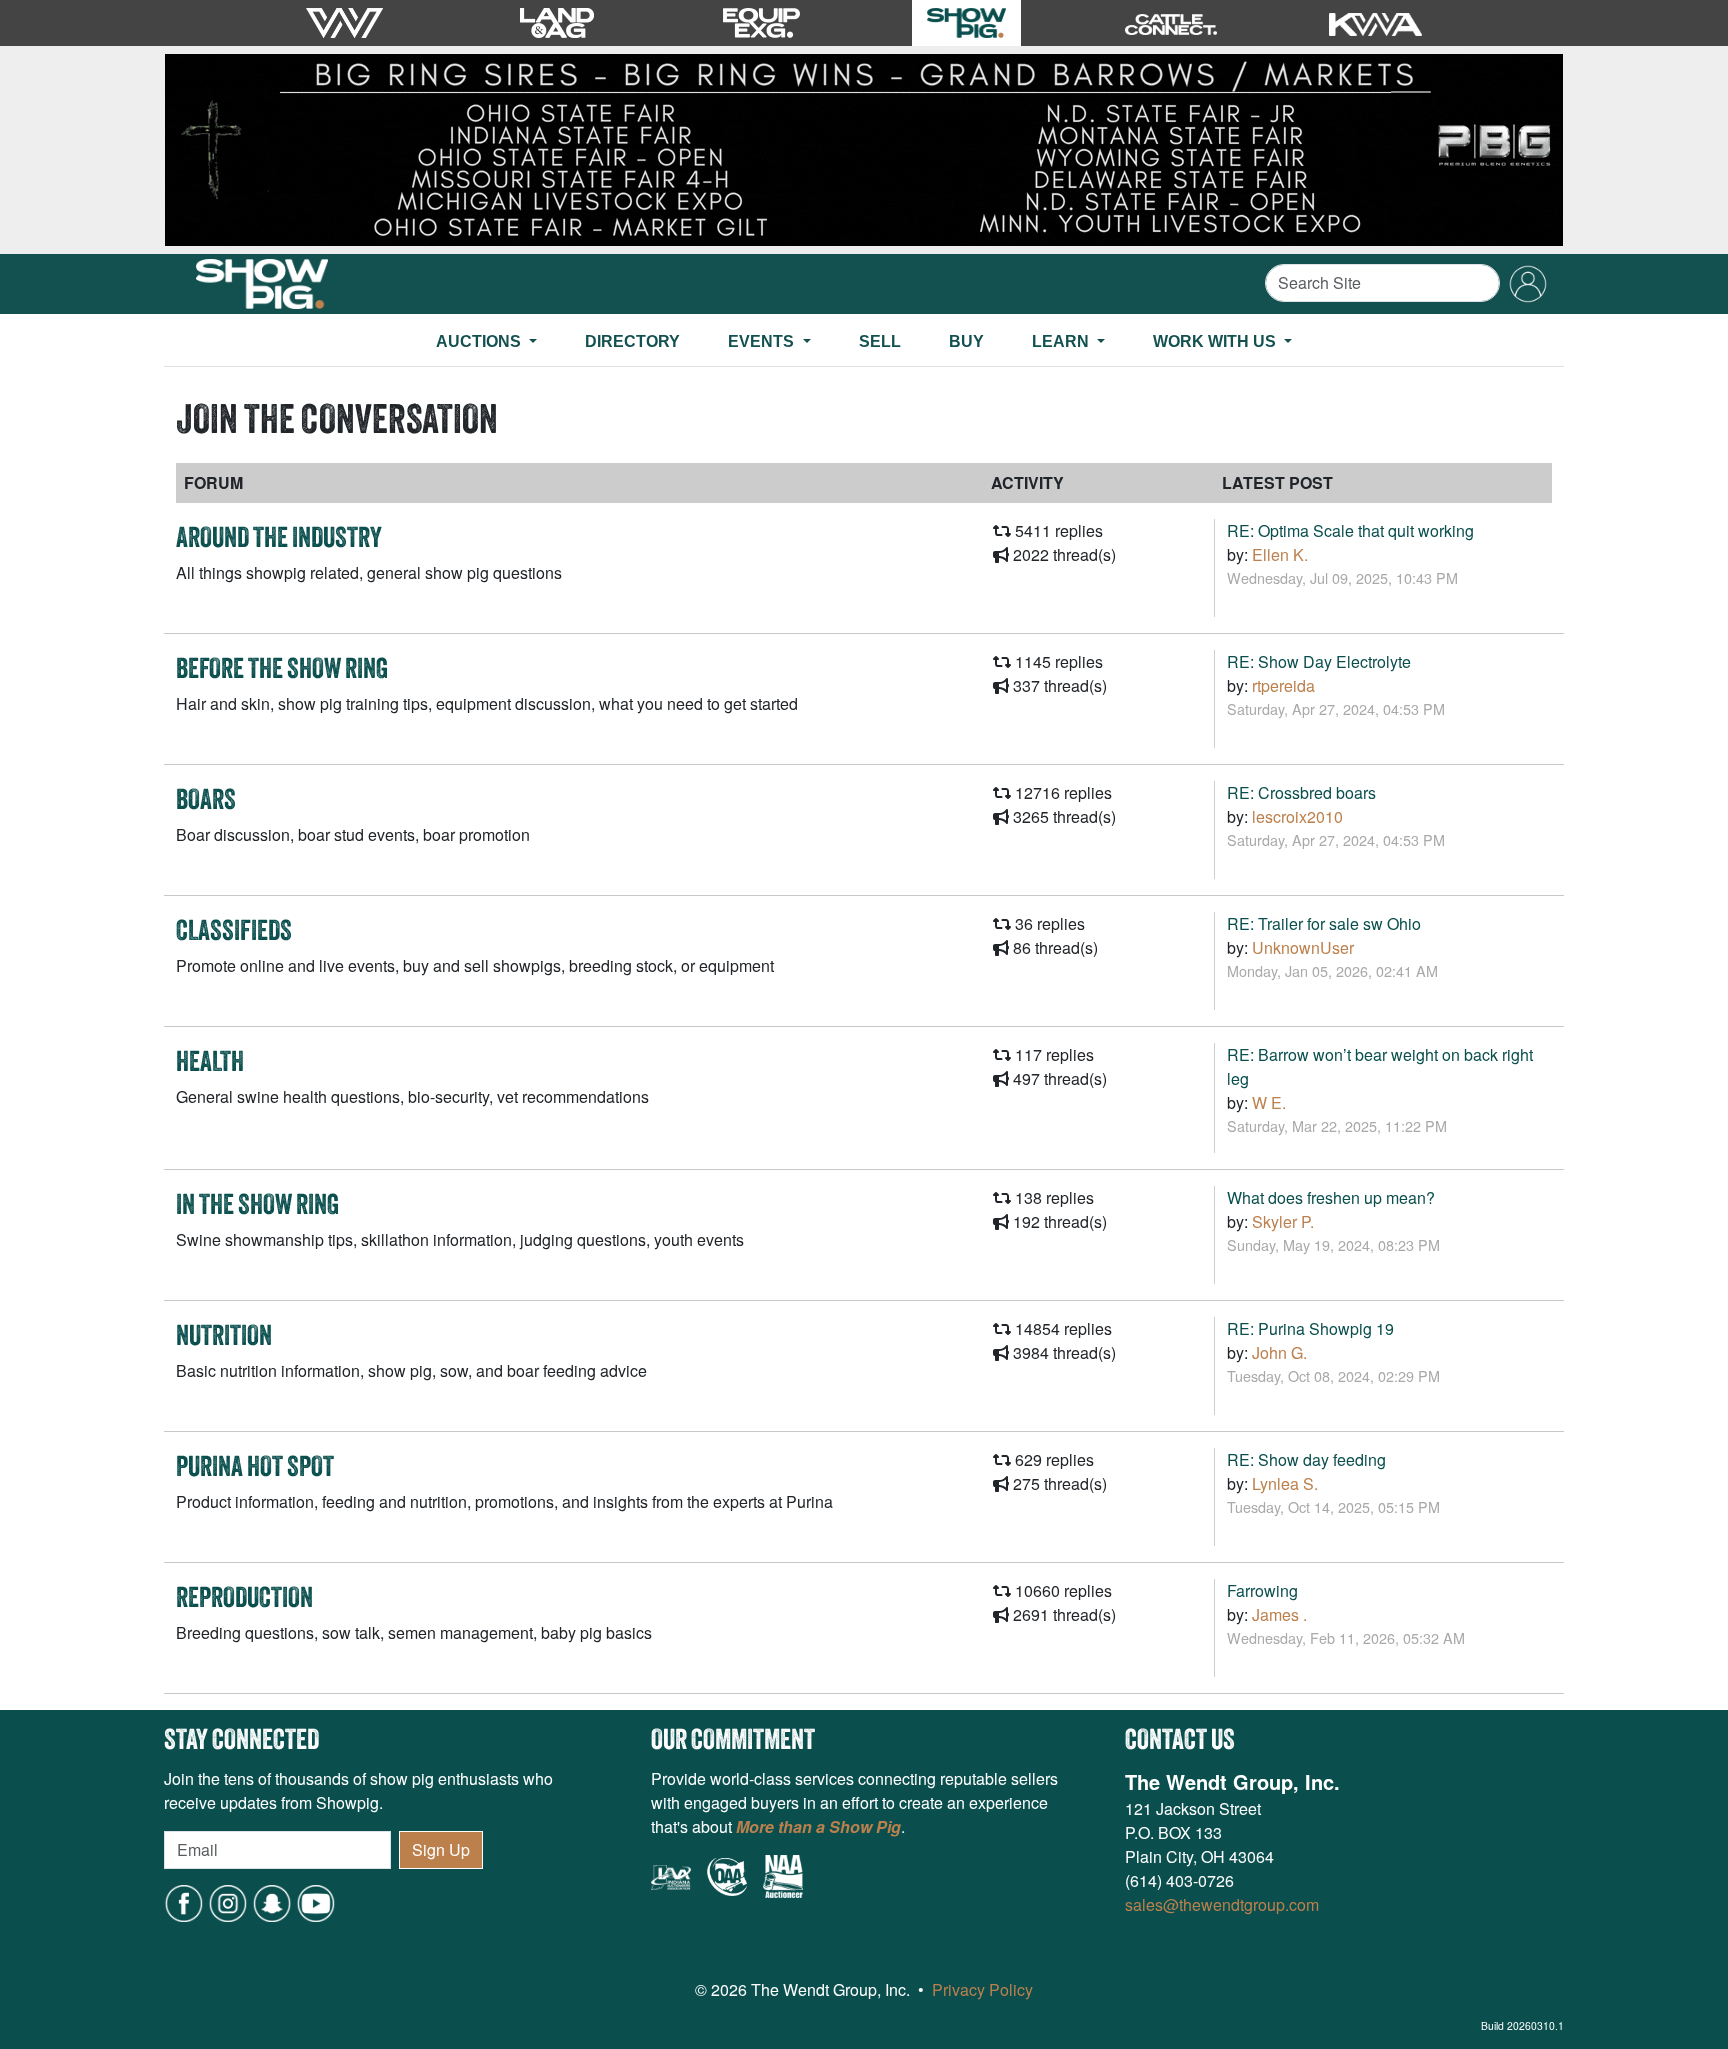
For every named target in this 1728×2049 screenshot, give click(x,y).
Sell (880, 341)
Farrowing (1262, 1590)
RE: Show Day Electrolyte (1319, 661)
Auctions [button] (480, 341)
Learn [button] (1062, 341)
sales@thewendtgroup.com (1222, 1904)
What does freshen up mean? (1331, 1197)
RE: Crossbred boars (1301, 792)
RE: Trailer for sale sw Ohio (1324, 923)
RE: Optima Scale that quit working (1350, 530)
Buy (966, 341)
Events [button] (763, 341)
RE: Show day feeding (1306, 1459)
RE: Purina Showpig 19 (1310, 1328)
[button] (272, 1901)
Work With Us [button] (1216, 341)
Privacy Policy (982, 1989)
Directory (632, 341)
